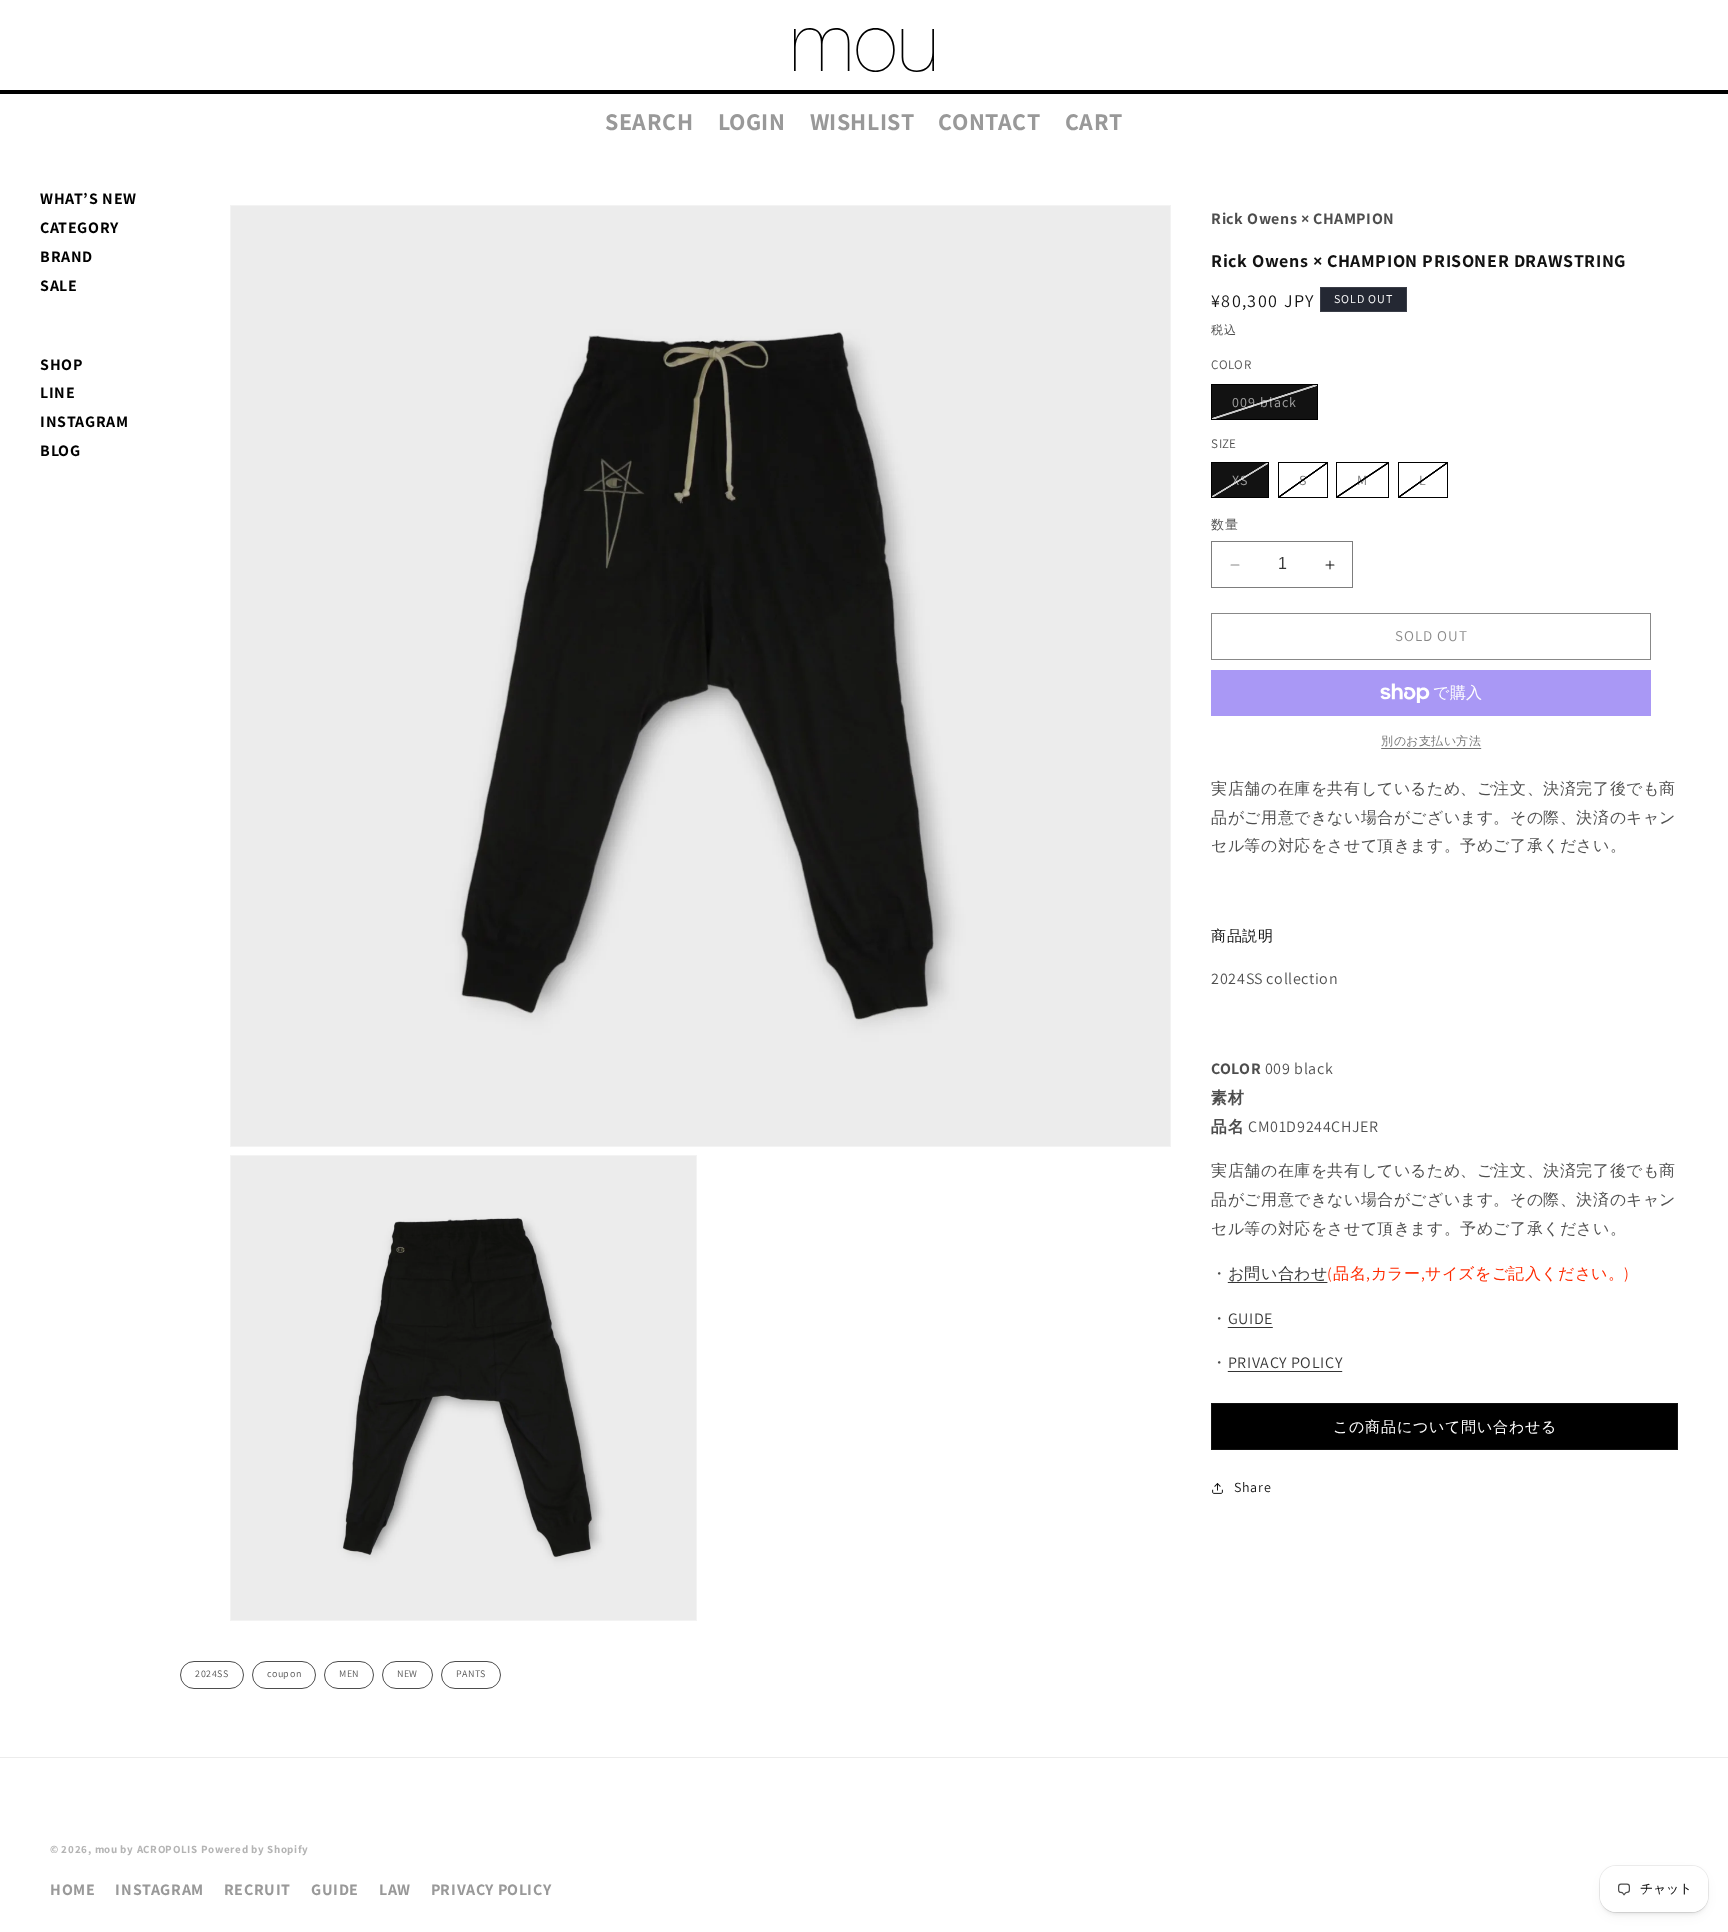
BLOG (60, 450)
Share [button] (1252, 1487)
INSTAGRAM (84, 421)
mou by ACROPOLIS (146, 1849)
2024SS (212, 1673)
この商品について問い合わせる (1445, 1426)
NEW (407, 1673)
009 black (1271, 406)
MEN (349, 1673)
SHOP (61, 364)
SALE (58, 285)
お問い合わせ (1278, 1273)
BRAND (66, 256)
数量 (1224, 525)
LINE (57, 392)
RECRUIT (257, 1889)
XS (1247, 485)
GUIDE (1250, 1318)
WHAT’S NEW (88, 198)
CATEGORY (79, 227)
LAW (395, 1889)
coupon (284, 1673)
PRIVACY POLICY (1285, 1363)
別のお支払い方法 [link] (1431, 740)
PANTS (471, 1673)
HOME (72, 1889)
